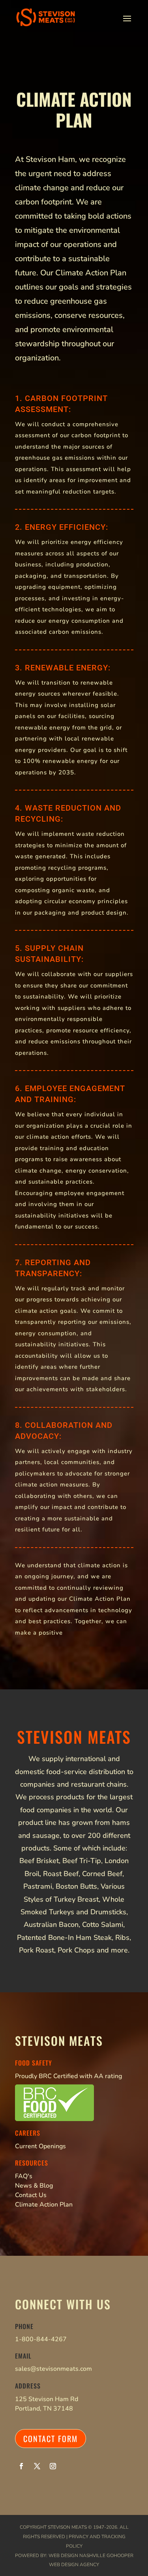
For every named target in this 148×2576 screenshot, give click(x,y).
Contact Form (51, 2439)
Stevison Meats (67, 2527)
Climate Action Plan (44, 2205)
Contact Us (31, 2195)
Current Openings (40, 2146)
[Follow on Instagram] (53, 2466)
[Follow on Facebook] (21, 2466)
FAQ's (24, 2176)
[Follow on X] (37, 2466)
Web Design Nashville (77, 2556)
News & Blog (34, 2186)
